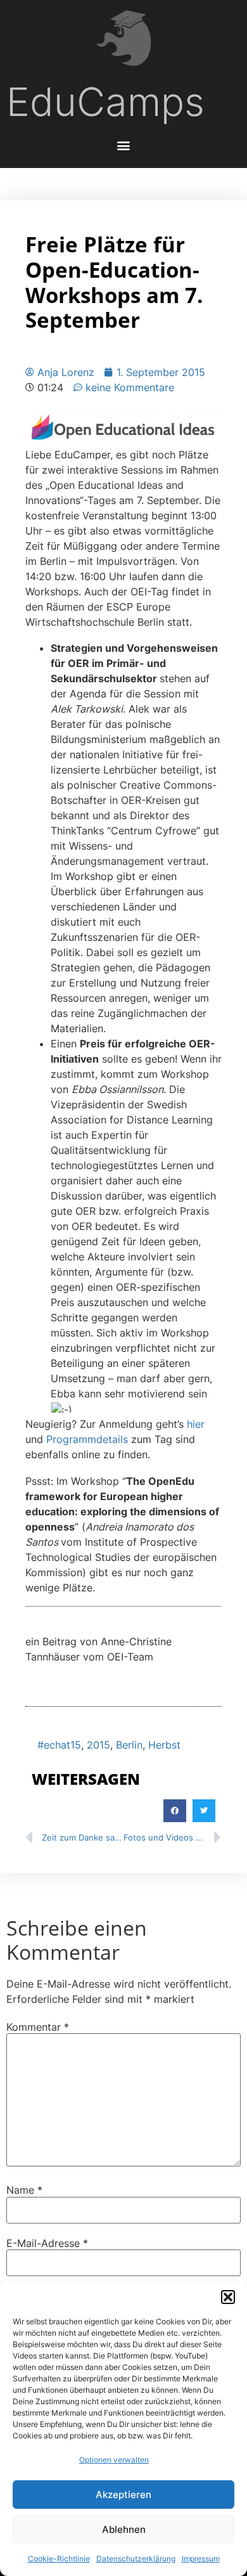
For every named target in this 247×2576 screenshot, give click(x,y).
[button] (228, 2297)
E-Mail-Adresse (47, 2243)
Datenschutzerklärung (136, 2559)
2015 (98, 1745)
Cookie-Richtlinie (59, 2559)
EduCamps (105, 102)
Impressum (201, 2559)
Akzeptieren (123, 2495)
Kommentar (38, 2027)
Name (24, 2190)
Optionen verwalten (114, 2460)
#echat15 (59, 1745)
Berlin (129, 1745)
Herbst (164, 1745)
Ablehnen (124, 2529)
